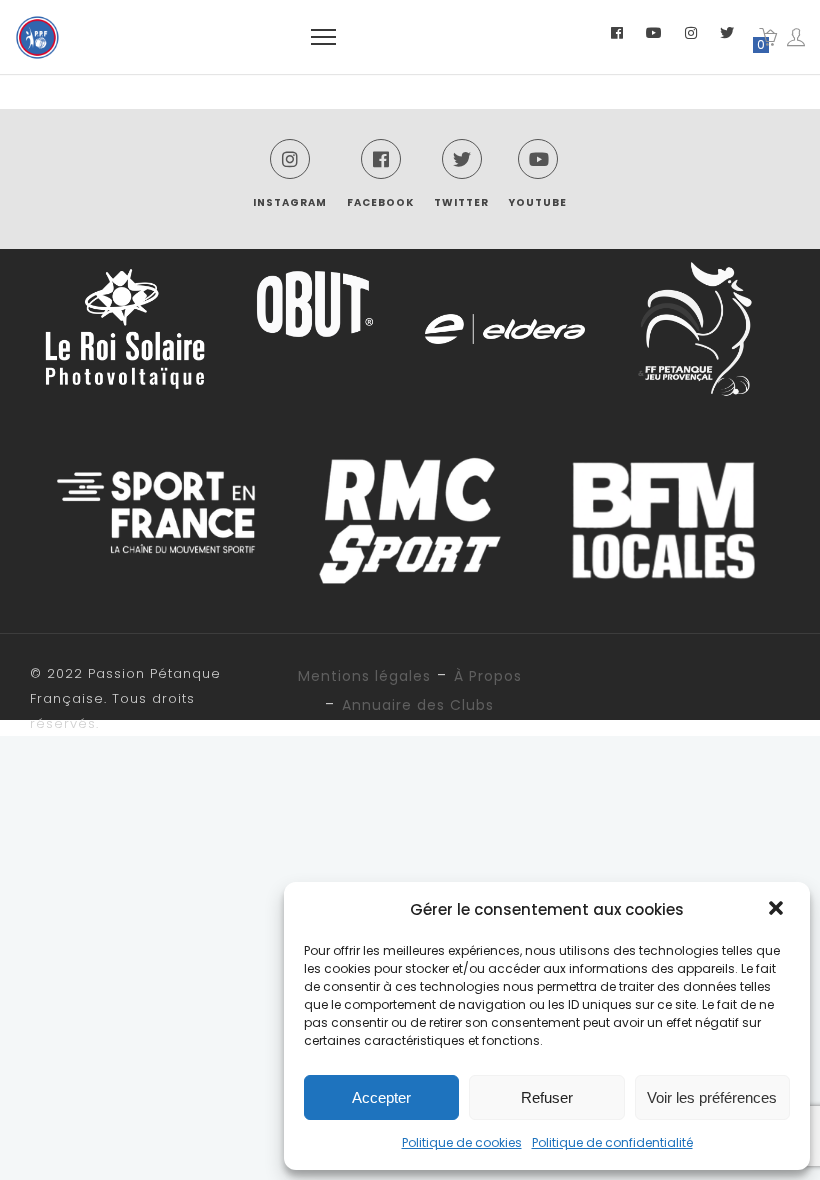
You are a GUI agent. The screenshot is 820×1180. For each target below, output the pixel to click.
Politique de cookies (462, 1142)
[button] (778, 910)
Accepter (381, 1097)
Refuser (547, 1097)
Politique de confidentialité (612, 1142)
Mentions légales (364, 676)
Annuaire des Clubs (418, 705)
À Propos (488, 676)
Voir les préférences (712, 1097)
